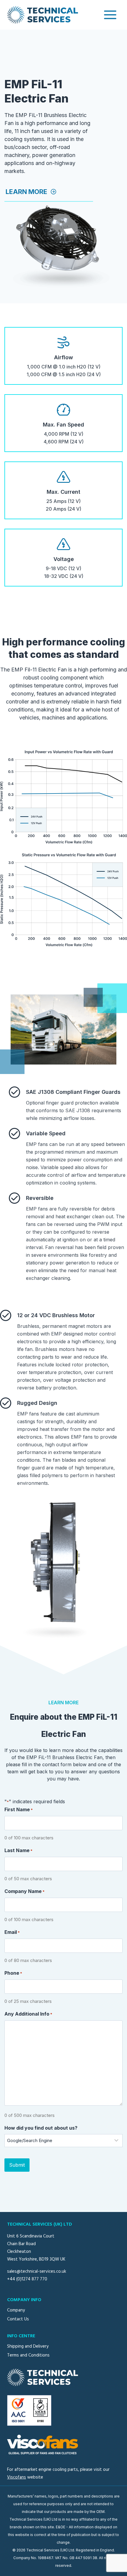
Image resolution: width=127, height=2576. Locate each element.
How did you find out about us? (41, 2128)
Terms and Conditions (28, 2355)
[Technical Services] (43, 15)
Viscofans (17, 2477)
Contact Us (18, 2319)
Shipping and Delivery (28, 2346)
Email (12, 1932)
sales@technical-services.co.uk (37, 2272)
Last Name (18, 1850)
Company (16, 2310)
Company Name (25, 1891)
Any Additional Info (28, 2014)
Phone (13, 1973)
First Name (19, 1809)
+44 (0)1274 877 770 (27, 2279)
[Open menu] (110, 15)
